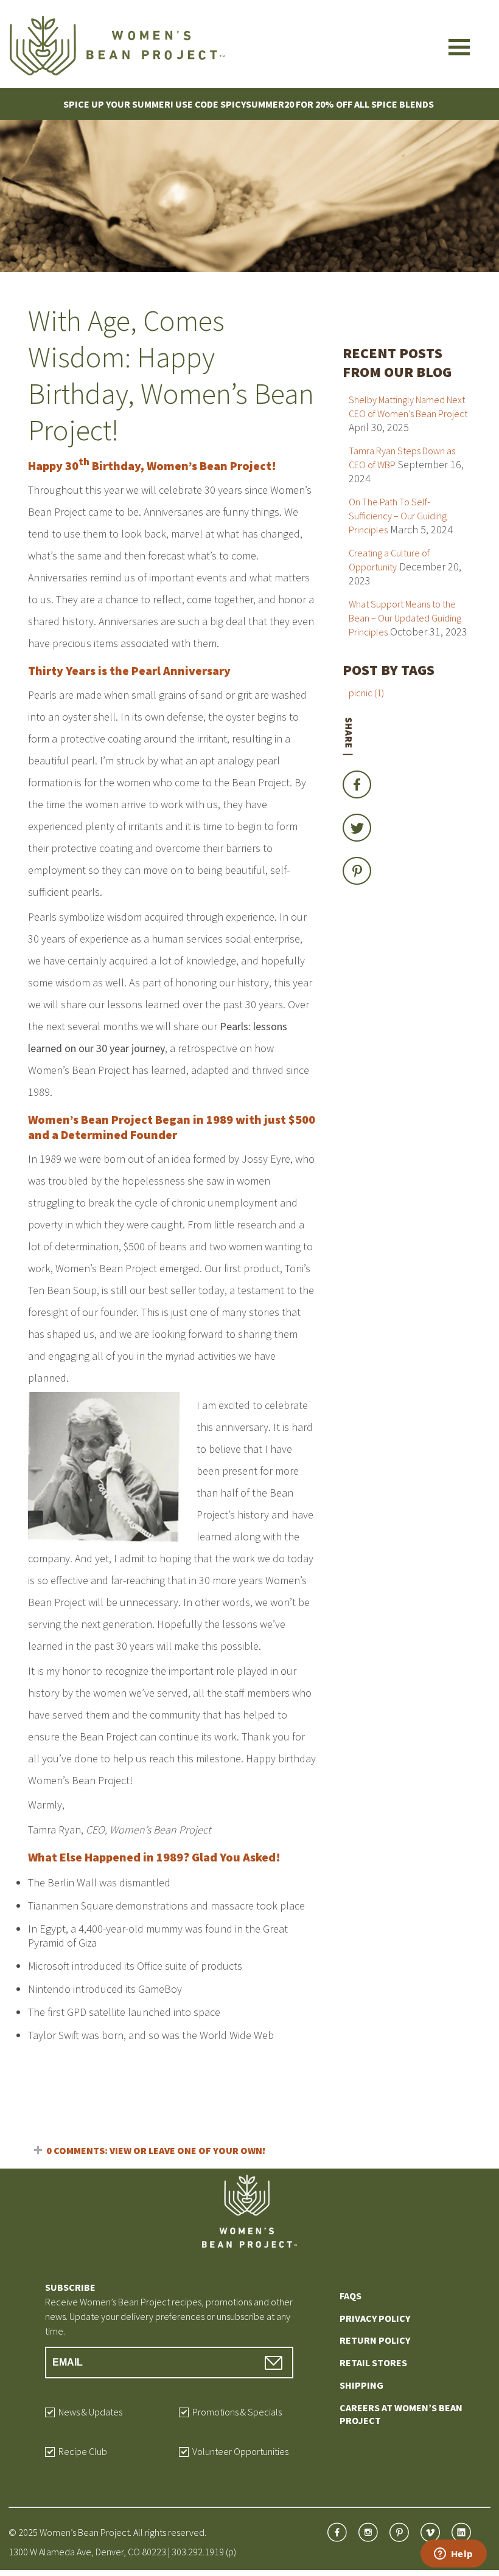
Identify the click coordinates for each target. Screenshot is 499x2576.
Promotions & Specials (237, 2411)
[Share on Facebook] (357, 801)
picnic (366, 693)
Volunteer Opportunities (240, 2451)
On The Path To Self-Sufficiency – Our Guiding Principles (398, 516)
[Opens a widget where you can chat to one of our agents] (453, 2555)
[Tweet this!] (357, 844)
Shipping (361, 2385)
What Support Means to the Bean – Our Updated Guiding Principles (405, 618)
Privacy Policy (375, 2318)
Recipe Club (83, 2451)
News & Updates (90, 2411)
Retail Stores (373, 2363)
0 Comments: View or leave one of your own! (156, 2150)
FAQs (351, 2296)
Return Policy (375, 2340)
